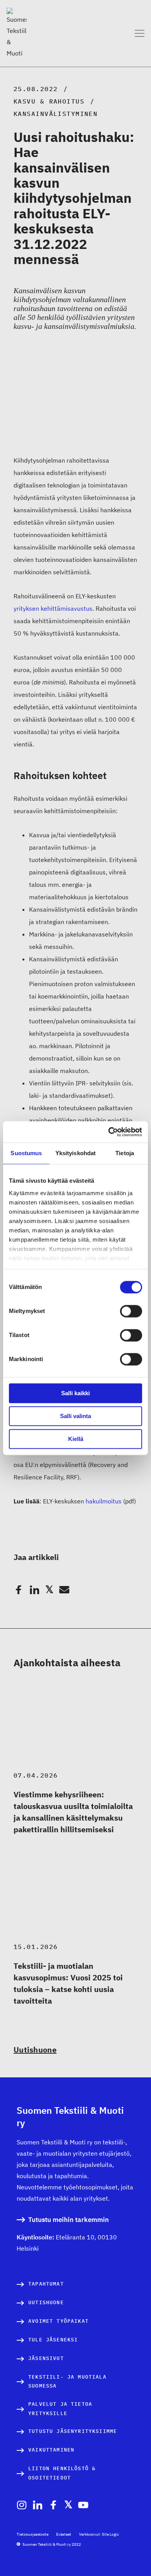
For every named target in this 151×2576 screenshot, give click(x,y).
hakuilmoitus (104, 1501)
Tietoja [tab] (125, 1153)
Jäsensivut (46, 2358)
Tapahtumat (46, 2284)
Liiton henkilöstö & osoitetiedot (62, 2473)
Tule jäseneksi (53, 2340)
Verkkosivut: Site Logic (99, 2534)
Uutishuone (35, 2050)
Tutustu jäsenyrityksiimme (73, 2431)
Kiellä (76, 1439)
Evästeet (64, 2534)
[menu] (140, 33)
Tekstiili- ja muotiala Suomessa (67, 2382)
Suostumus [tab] (26, 1153)
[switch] (131, 1311)
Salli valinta (75, 1416)
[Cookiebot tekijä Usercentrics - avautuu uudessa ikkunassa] (109, 1132)
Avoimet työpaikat (58, 2321)
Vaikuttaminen (51, 2450)
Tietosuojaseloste (33, 2534)
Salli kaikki (75, 1393)
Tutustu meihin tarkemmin (69, 2220)
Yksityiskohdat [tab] (75, 1153)
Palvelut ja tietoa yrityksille (60, 2409)
